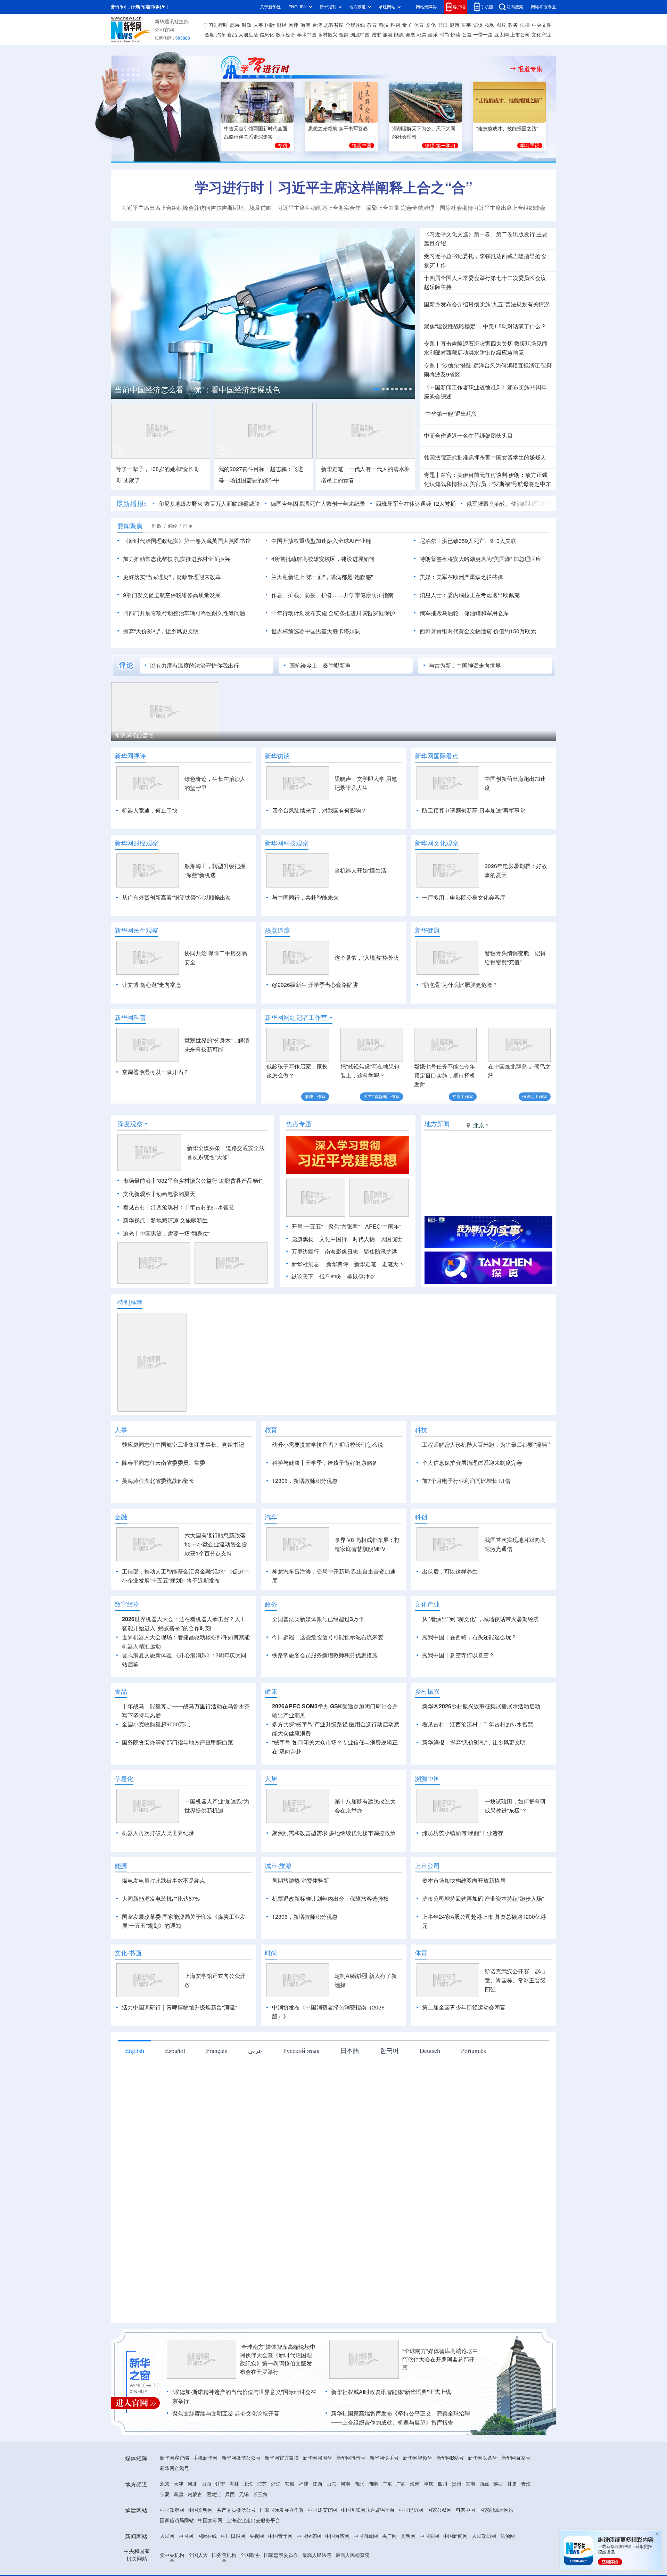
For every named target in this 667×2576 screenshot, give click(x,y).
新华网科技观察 (287, 843)
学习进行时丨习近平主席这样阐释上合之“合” (333, 187)
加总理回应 (527, 559)
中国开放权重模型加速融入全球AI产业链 (321, 541)
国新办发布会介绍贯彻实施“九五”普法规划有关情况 (487, 304)
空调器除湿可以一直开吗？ (155, 1072)
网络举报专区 (543, 7)
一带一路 (483, 35)
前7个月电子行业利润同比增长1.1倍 (466, 1521)
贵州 (456, 2564)
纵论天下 (303, 1316)
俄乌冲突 (330, 1316)
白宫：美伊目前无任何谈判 (474, 475)
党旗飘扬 (303, 1279)
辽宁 (220, 2564)
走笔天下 (393, 1304)
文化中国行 (333, 1279)
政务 (513, 25)
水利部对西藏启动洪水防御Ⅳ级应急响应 (474, 353)
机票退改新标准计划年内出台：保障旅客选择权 (330, 1979)
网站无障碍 (426, 7)
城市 (376, 35)
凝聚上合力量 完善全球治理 (400, 208)
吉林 (234, 2564)
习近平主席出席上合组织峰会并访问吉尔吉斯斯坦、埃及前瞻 (197, 208)
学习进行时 (216, 25)
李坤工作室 (315, 1096)
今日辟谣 (283, 1717)
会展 (410, 35)
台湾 (317, 25)
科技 (384, 25)
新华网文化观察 (437, 843)
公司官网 (164, 30)
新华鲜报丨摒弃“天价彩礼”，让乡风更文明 (474, 1822)
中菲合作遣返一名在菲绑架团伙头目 (468, 436)
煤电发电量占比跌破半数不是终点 (164, 1960)
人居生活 (248, 35)
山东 (331, 2564)
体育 (419, 25)
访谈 (478, 25)
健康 (454, 25)
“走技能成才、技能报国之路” (507, 129)
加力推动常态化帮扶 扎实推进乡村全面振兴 (176, 559)
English (135, 2130)
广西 (401, 2564)
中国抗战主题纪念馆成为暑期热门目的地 (183, 390)
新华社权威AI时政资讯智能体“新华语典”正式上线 (391, 2472)
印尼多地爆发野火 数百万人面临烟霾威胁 (175, 504)
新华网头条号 (483, 2538)
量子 (407, 25)
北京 (165, 2564)
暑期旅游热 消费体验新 (300, 1960)
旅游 (388, 35)
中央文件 (542, 25)
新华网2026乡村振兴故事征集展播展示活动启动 (481, 1786)
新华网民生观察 (137, 930)
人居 (271, 1858)
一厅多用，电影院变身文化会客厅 (464, 898)
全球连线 (355, 25)
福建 (304, 2564)
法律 (525, 25)
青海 (526, 2564)
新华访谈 (277, 756)
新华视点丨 (137, 1260)
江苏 (262, 2564)
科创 (395, 25)
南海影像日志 (341, 1291)
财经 (282, 25)
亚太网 (502, 35)
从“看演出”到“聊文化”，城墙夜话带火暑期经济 (480, 1699)
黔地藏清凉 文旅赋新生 (179, 1260)
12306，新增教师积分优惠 (305, 1521)
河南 (345, 2564)
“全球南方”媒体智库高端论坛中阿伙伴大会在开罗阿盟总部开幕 (440, 2439)
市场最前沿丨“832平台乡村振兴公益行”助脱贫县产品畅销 (193, 1221)
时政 (247, 25)
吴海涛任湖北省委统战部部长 (158, 1521)
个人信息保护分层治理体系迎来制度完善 (472, 1503)
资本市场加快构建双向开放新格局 (464, 1960)
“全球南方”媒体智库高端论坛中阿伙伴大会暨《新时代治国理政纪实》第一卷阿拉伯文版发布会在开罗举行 (278, 2439)
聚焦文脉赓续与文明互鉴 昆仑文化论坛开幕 (226, 2493)
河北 (192, 2564)
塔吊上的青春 (338, 480)
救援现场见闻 (531, 344)
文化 (431, 25)
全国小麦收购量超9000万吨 (156, 1804)
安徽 (290, 2564)
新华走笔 (365, 1304)
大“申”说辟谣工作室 (381, 1096)
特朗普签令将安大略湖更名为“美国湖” (466, 559)
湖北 (359, 2564)
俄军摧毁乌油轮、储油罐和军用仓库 (477, 504)
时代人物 (364, 1279)
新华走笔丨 (335, 469)
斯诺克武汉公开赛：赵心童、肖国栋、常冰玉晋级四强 (515, 2060)
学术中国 (307, 35)
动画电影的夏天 (176, 1234)
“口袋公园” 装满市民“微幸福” (149, 735)
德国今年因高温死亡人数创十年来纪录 (283, 504)
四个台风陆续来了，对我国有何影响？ (319, 810)
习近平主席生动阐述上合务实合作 (319, 208)
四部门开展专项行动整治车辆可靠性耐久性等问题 (184, 613)
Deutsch (430, 2130)
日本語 (350, 2130)
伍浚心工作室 (535, 1096)
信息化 (267, 35)
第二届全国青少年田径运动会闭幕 (464, 2087)
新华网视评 (130, 756)
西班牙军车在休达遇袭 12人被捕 (381, 504)
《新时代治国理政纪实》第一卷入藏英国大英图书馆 (187, 541)
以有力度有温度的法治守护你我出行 (195, 666)
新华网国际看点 (437, 756)
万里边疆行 (305, 1291)
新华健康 (427, 930)
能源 (399, 35)
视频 (490, 25)
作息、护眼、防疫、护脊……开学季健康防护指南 (332, 595)
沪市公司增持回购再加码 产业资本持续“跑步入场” (483, 1979)
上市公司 (520, 35)
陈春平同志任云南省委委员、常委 (164, 1503)
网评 (294, 25)
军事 (466, 25)
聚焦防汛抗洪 (380, 1291)
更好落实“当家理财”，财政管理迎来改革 (172, 577)
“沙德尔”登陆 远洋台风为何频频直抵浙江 (490, 365)
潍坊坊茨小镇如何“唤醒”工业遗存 (463, 1913)
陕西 (498, 2564)
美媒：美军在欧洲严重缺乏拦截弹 (461, 577)
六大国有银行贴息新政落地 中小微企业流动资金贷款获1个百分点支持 (216, 1624)
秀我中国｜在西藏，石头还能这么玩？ (469, 1717)
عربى (255, 2130)
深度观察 (130, 1164)
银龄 (344, 35)
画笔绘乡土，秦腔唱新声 (320, 666)
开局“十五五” (307, 1266)
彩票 (421, 35)
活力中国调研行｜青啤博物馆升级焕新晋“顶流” (179, 2087)
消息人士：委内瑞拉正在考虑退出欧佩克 (470, 595)
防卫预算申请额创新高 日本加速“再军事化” (475, 810)
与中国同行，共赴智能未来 (305, 898)
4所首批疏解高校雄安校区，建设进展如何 (323, 559)
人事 (258, 25)
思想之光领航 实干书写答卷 (338, 129)
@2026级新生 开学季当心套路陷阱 (315, 985)
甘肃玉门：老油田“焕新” (482, 735)
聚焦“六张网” (344, 1266)
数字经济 (286, 35)
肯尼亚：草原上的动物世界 (261, 735)
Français (217, 2130)
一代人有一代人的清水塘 (379, 469)
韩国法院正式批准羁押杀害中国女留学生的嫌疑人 (485, 457)
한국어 (389, 2130)
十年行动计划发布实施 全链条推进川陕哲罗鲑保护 (333, 613)
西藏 (484, 2564)
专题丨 (432, 344)
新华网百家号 (516, 2538)
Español (175, 2130)
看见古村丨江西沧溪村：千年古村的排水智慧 (179, 1247)
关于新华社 (270, 7)
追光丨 (131, 1273)
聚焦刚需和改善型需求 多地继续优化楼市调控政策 (334, 1913)
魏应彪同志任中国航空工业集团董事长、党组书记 (183, 1485)
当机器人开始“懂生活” (361, 870)
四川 (443, 2564)
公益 (467, 35)
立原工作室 (463, 1096)
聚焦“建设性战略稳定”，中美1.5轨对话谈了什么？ (485, 326)
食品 (232, 35)
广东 (387, 2564)
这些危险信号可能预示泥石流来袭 (341, 1717)
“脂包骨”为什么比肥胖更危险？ (460, 985)
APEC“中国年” (383, 1266)
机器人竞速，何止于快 (150, 810)
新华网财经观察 (137, 843)
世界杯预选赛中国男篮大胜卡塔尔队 (316, 631)
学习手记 (530, 146)
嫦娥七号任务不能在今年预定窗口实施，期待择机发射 (445, 1075)
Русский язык (301, 2130)
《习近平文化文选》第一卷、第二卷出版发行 (479, 234)
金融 (209, 35)
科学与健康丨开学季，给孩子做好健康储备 (325, 1503)
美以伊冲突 (361, 1316)
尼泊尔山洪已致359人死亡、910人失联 (468, 541)
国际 (270, 25)
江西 (318, 2564)
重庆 (429, 2564)
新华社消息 (305, 1304)
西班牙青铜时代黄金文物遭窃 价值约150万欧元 (478, 631)
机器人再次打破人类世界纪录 (158, 1913)
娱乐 (433, 35)
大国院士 (392, 1279)
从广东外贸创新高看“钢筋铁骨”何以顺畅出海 (176, 898)
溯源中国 (360, 35)
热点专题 (299, 1164)
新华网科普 (130, 1017)
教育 (372, 25)
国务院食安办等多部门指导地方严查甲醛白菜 (178, 1822)
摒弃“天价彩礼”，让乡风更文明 (161, 631)
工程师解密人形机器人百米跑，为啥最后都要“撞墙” (486, 1485)
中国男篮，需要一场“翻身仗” (175, 1273)
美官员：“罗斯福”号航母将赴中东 (510, 484)
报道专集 (530, 69)
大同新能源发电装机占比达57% (161, 1979)
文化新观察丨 (140, 1234)
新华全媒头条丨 (206, 1188)
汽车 (221, 35)
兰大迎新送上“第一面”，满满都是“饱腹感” (322, 577)
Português (474, 2130)
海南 (415, 2564)
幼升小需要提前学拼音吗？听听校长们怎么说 (328, 1485)
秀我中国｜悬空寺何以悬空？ (458, 1735)
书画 (443, 25)
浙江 (276, 2564)
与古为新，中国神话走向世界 (465, 666)
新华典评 (337, 1304)
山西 (206, 2564)
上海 (248, 2564)
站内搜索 (515, 7)
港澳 (305, 25)
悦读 (455, 35)
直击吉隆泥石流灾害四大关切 (477, 344)
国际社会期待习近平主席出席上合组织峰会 (493, 208)
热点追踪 (277, 930)
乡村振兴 (328, 35)
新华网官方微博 (282, 2538)
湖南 (373, 2564)
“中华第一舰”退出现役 (451, 414)
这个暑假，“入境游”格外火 (367, 958)
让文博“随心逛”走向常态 (151, 985)
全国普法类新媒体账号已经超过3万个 (318, 1699)
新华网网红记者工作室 (296, 1017)
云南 (470, 2564)
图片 (501, 25)
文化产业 (541, 35)
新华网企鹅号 (174, 2548)
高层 (235, 25)
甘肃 (512, 2564)
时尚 (444, 35)
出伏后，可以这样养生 (450, 1651)
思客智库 (334, 25)
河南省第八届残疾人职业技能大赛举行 (387, 735)
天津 (179, 2564)
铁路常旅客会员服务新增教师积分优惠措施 (325, 1735)
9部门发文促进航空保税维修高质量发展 (172, 595)
